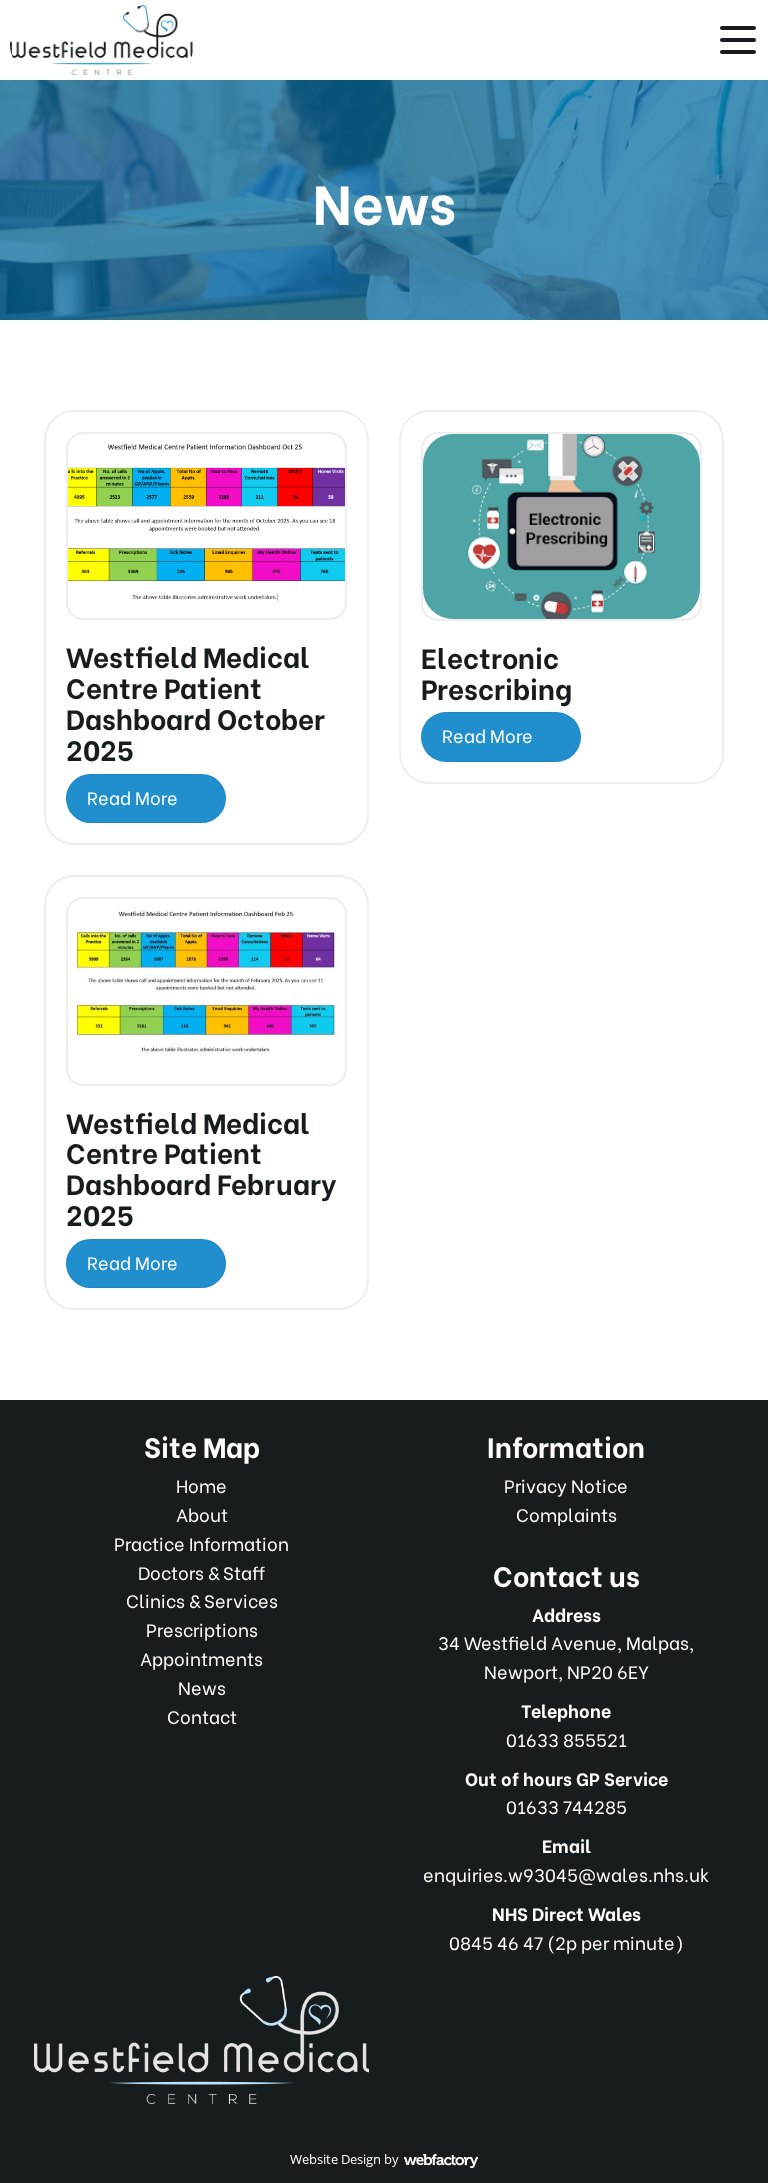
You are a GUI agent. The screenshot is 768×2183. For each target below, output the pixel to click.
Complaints (566, 1513)
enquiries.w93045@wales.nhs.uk (566, 1873)
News (202, 1686)
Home (201, 1484)
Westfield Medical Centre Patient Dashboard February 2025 (201, 1167)
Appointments (201, 1657)
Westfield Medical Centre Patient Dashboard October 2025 (195, 701)
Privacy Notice (566, 1484)
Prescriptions (202, 1628)
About (202, 1513)
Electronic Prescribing (496, 671)
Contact (202, 1715)
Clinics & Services (202, 1599)
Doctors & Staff (201, 1571)
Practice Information (201, 1542)
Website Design (335, 2159)
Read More (134, 796)
